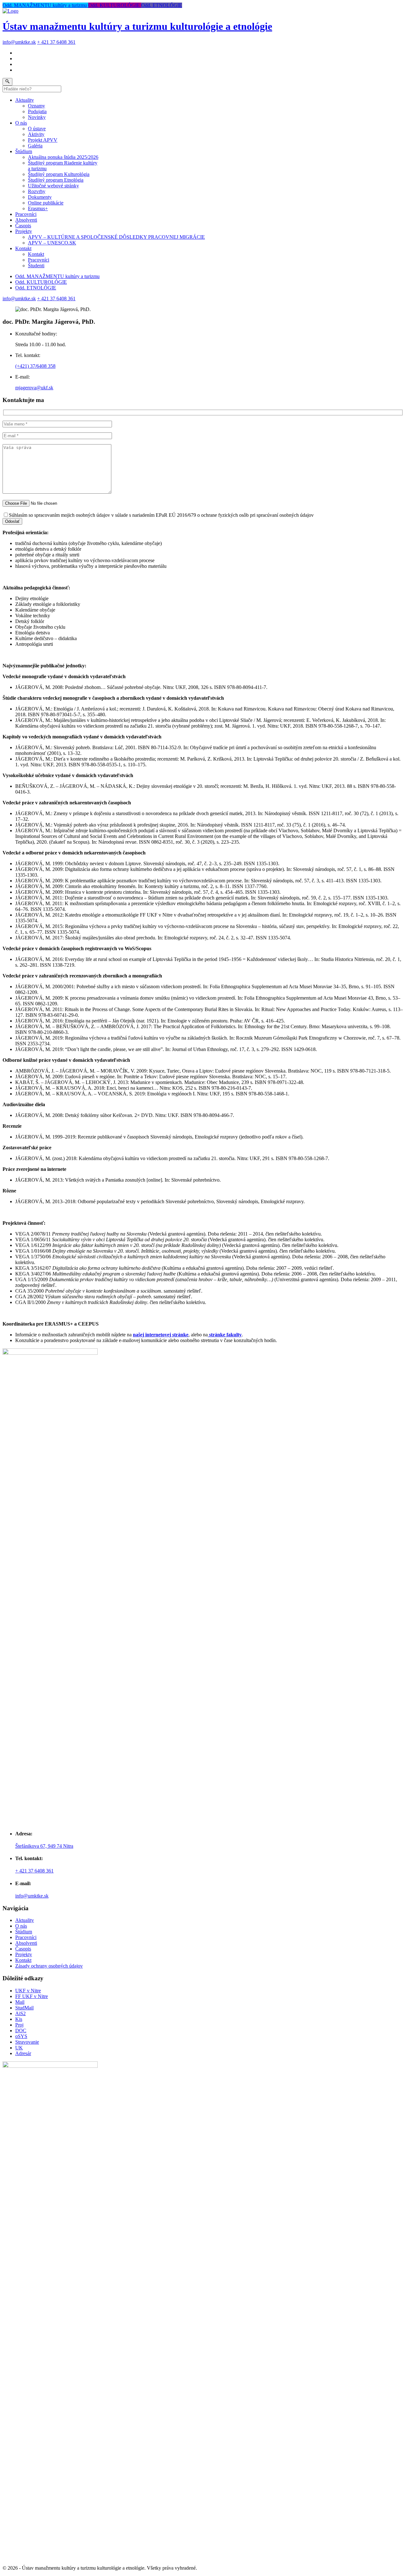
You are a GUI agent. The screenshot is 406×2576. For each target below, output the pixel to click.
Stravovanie (27, 2042)
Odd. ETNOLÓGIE (162, 5)
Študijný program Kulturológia (59, 174)
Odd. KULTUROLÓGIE (115, 5)
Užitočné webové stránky (53, 186)
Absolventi (26, 220)
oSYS (21, 2036)
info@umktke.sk (19, 42)
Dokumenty (40, 197)
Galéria (35, 146)
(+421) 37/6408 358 (35, 366)
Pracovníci (26, 214)
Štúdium (24, 151)
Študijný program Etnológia (56, 180)
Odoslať (12, 521)
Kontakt (23, 248)
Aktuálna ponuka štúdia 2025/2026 (63, 157)
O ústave (37, 129)
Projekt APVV (43, 140)
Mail (20, 2002)
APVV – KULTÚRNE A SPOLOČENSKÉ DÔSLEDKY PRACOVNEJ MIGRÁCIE (116, 237)
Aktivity (36, 134)
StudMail (24, 2008)
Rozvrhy (37, 191)
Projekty (24, 231)
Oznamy (36, 106)
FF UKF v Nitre (32, 1996)
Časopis (23, 226)
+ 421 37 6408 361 (56, 42)
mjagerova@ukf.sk (34, 388)
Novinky (37, 117)
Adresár (23, 2053)
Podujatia (37, 111)
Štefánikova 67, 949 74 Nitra (44, 1846)
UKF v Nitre (28, 1991)
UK (19, 2048)
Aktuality (25, 100)
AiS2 (20, 2013)
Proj (19, 2025)
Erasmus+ (38, 208)
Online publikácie (46, 203)
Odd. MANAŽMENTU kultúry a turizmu (45, 5)
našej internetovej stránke (161, 1335)
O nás (21, 123)
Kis (19, 2019)
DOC (21, 2031)
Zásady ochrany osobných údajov (49, 1966)
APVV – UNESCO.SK (52, 243)
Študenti (36, 266)
